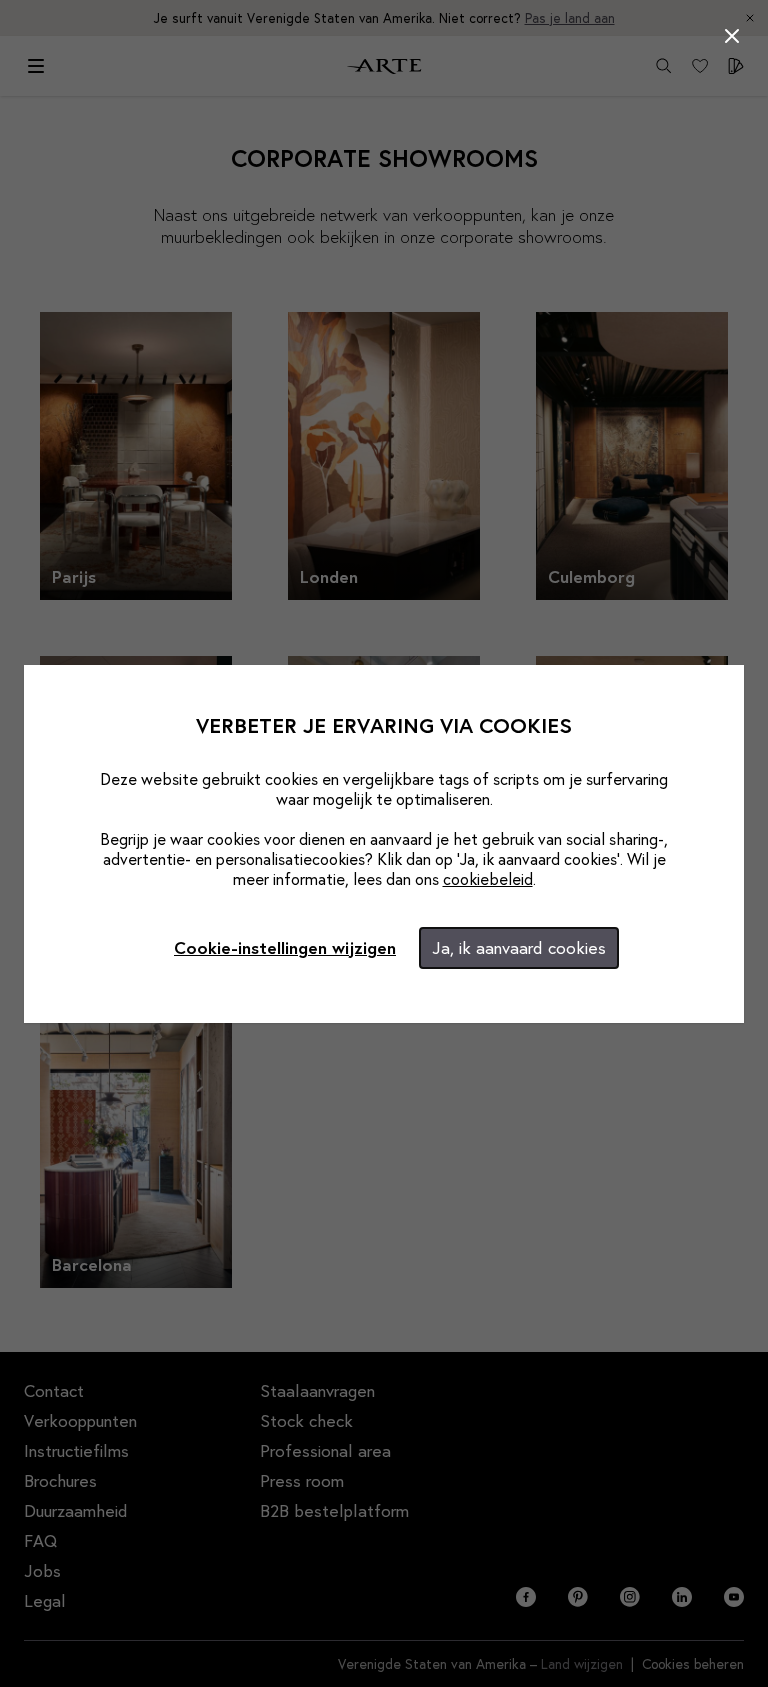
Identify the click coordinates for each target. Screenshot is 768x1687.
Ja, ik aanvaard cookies (519, 947)
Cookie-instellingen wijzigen (285, 947)
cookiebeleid (488, 878)
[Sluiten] (732, 36)
